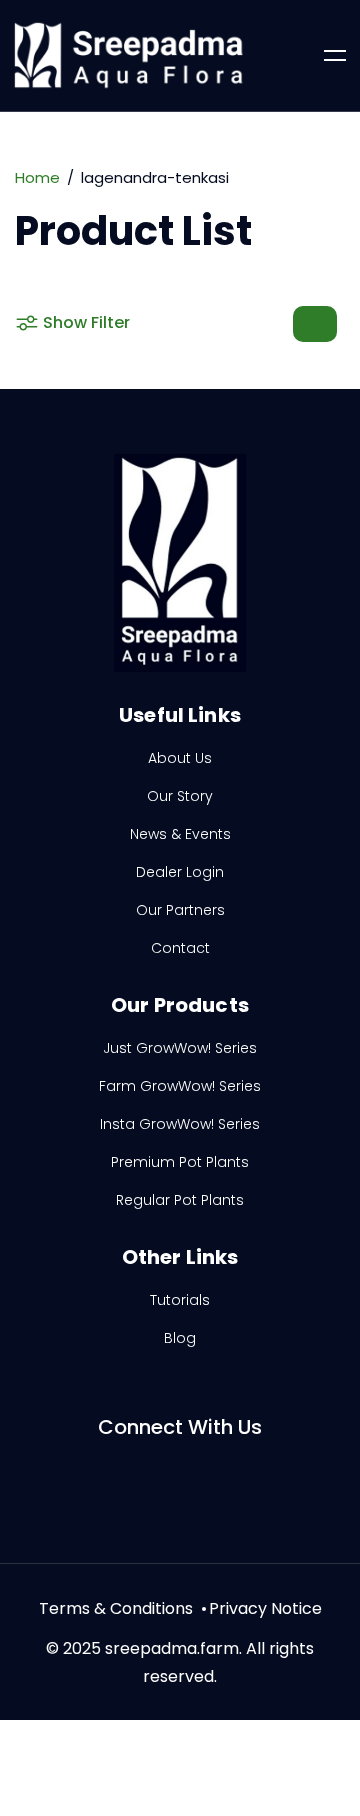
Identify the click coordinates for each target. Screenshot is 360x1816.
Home (37, 177)
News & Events (180, 834)
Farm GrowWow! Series (180, 1086)
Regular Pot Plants (180, 1200)
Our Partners (180, 910)
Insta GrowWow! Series (180, 1124)
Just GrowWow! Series (180, 1048)
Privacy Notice (265, 1608)
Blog (180, 1338)
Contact (180, 948)
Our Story (180, 796)
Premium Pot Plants (180, 1162)
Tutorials (180, 1300)
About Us (180, 758)
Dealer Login (180, 872)
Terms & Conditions (116, 1608)
